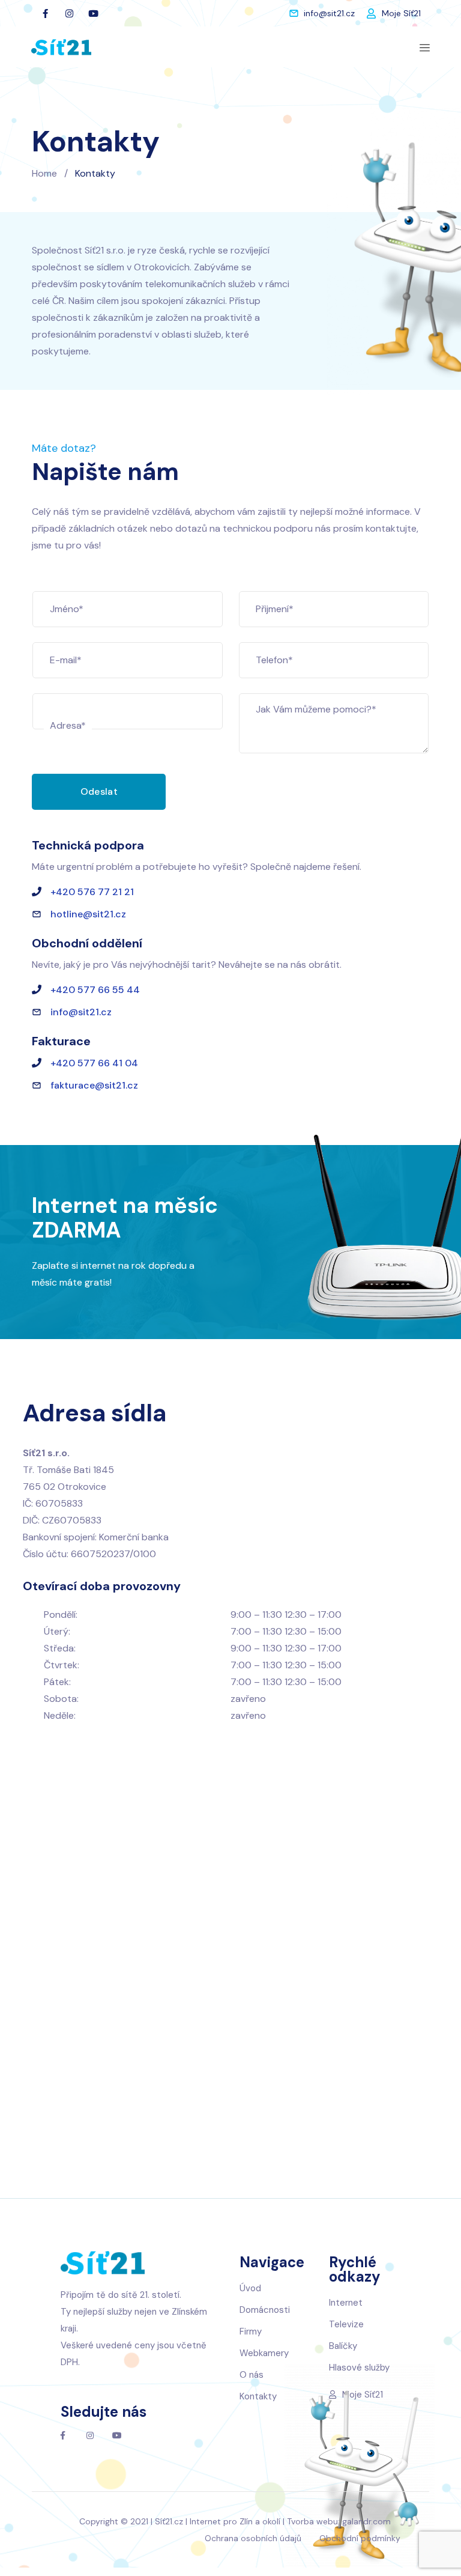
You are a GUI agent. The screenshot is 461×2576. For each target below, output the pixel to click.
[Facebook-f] (46, 13)
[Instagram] (70, 13)
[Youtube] (94, 13)
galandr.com (366, 2521)
